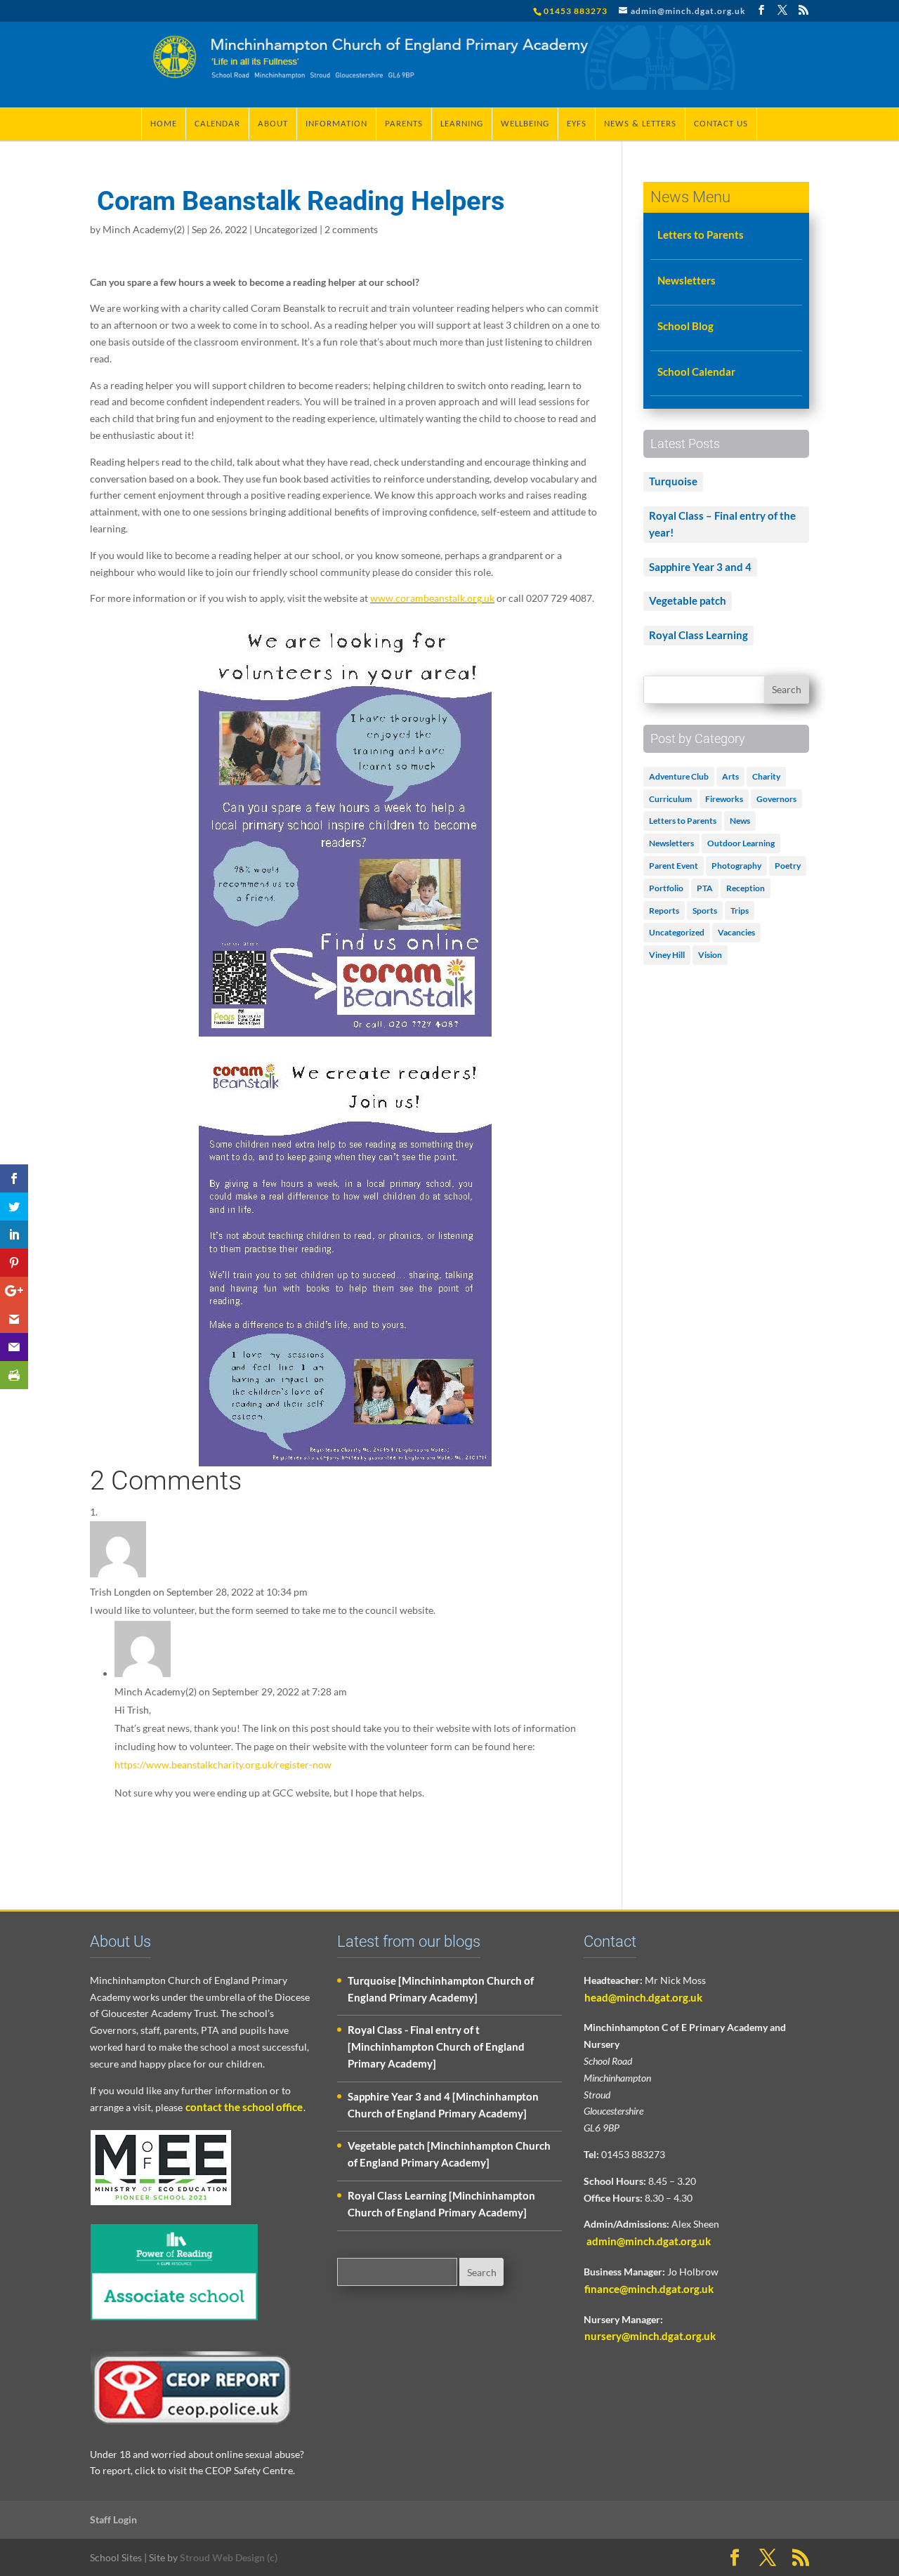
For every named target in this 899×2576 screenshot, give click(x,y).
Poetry (788, 866)
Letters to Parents (701, 235)
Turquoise (673, 481)
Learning (462, 124)
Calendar (217, 124)
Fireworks (724, 799)
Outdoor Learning (741, 843)
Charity (766, 776)
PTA (705, 888)
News (740, 821)
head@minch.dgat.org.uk (643, 1997)
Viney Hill (667, 955)
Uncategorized (286, 229)
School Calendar (696, 372)
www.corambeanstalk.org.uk (432, 598)
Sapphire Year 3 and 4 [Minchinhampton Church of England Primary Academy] (443, 2105)
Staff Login (113, 2519)
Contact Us (721, 124)
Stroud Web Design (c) (229, 2557)
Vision (710, 955)
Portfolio (666, 888)
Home (164, 124)
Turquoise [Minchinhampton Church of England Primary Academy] (441, 1989)
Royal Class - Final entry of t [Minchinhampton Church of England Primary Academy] (436, 2046)
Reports (664, 911)
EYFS (577, 124)
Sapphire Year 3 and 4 (700, 567)
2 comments (351, 229)
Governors (776, 799)
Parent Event (674, 866)
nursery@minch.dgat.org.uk (650, 2336)
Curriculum (670, 799)
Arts (730, 776)
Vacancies (736, 932)
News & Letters (640, 124)
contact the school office (244, 2107)
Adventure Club (679, 776)
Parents (404, 124)
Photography (736, 866)
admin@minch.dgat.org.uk (648, 2241)
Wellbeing (525, 124)
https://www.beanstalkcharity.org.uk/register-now (223, 1765)
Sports (705, 911)
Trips (740, 911)
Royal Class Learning (698, 635)
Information (336, 124)
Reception (746, 888)
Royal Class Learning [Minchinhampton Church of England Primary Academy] (441, 2204)
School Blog (685, 326)
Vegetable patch (688, 600)
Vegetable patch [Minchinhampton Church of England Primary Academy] (449, 2154)
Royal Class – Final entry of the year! (722, 524)
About (273, 124)
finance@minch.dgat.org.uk (649, 2289)
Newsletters (687, 280)
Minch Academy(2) (144, 229)
